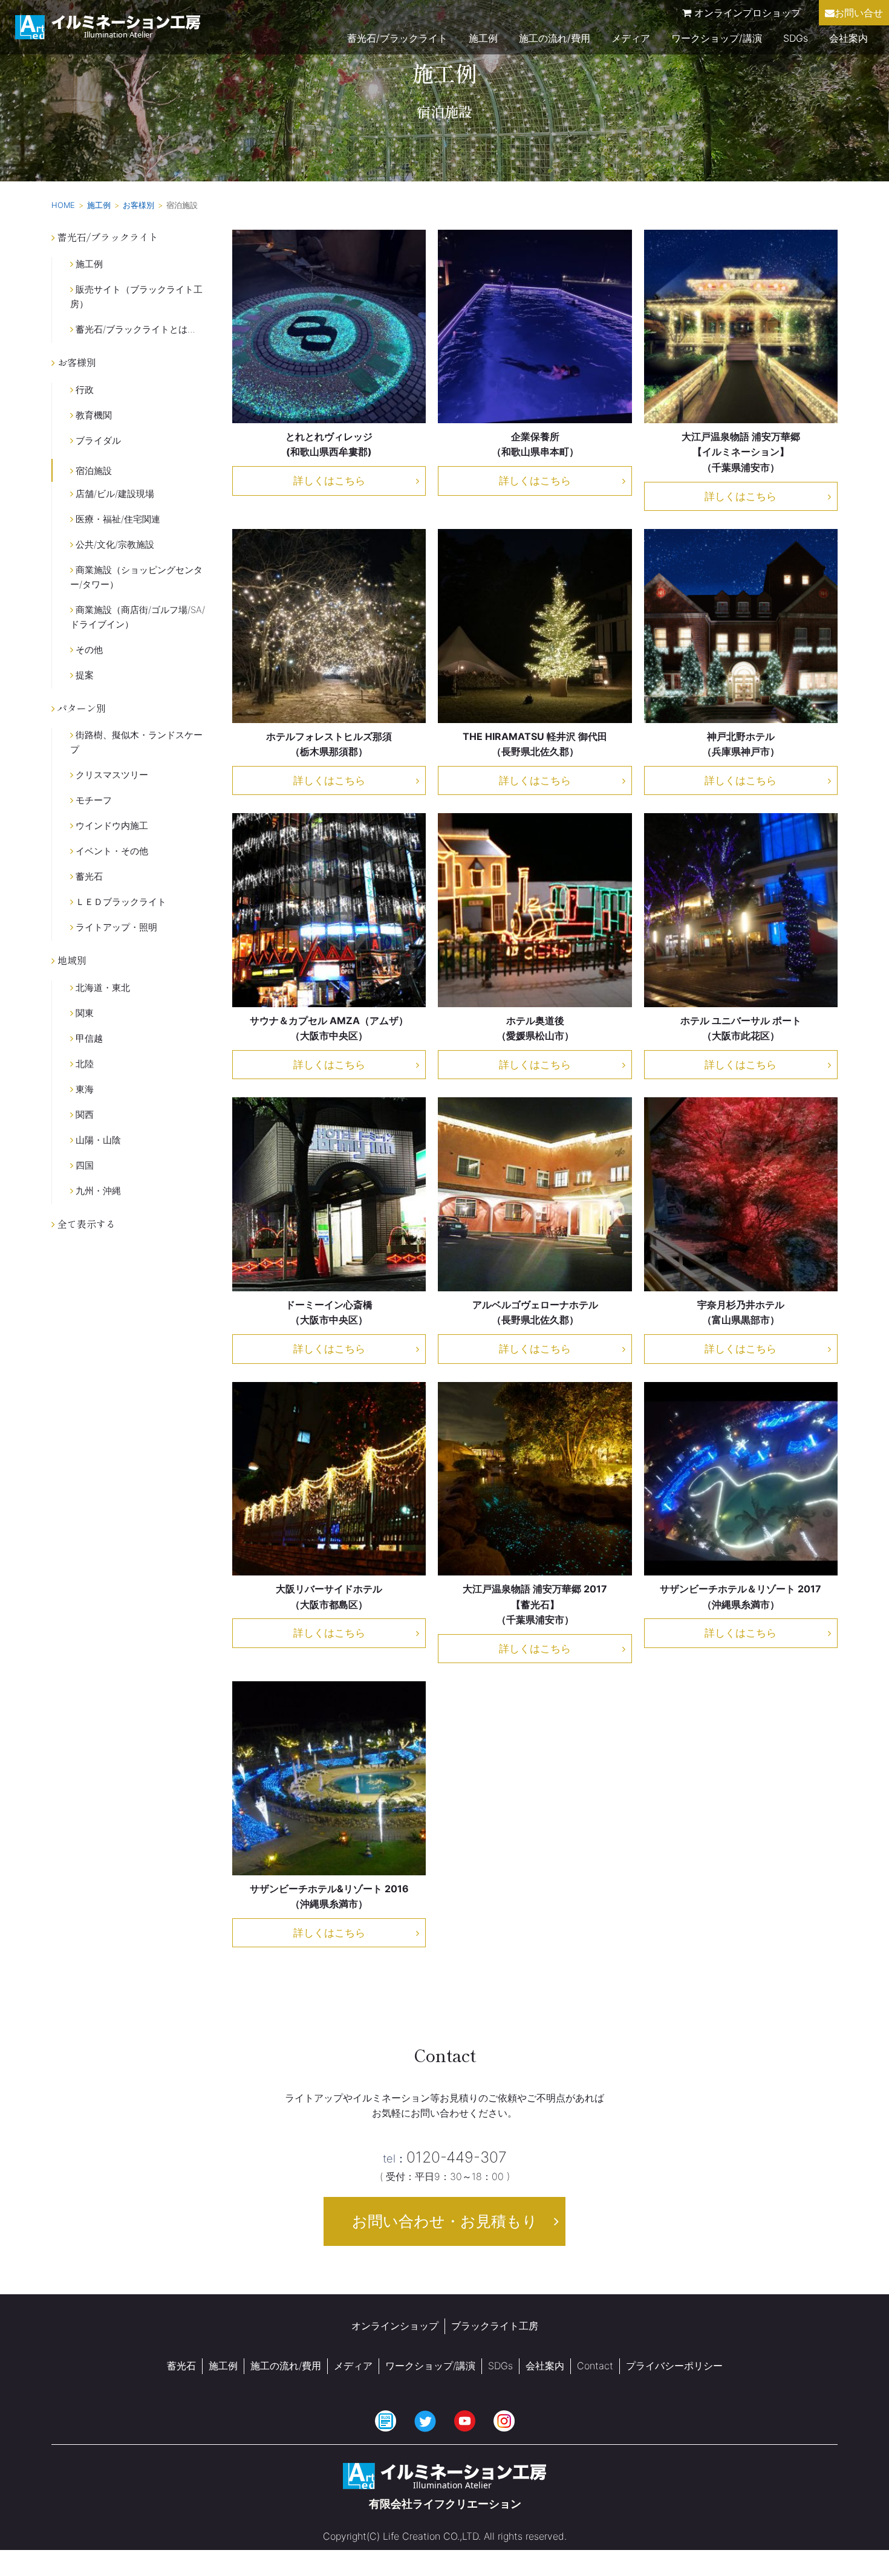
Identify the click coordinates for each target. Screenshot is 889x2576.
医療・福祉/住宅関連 (117, 519)
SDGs (796, 38)
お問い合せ (859, 13)
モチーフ (93, 800)
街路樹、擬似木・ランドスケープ (136, 742)
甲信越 (88, 1038)
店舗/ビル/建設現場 (114, 494)
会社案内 (848, 38)
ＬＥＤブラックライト (120, 902)
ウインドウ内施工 (111, 826)
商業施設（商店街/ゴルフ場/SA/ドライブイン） (138, 617)
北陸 (83, 1064)
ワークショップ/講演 (717, 38)
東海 (83, 1089)
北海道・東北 (102, 988)
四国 (83, 1165)
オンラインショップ (395, 2326)
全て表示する (85, 1224)
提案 (83, 675)
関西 (83, 1114)
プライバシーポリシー (674, 2366)
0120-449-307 (445, 2157)
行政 (83, 390)
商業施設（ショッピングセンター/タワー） (136, 577)
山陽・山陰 (97, 1140)
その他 (88, 650)
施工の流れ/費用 (555, 38)
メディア (631, 38)
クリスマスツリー (111, 775)
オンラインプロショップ (746, 13)
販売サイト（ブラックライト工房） (136, 297)
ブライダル (97, 440)
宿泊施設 (93, 471)
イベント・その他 (111, 851)
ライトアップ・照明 (115, 927)
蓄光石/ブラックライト (397, 38)
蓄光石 (88, 876)
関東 (83, 1013)
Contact (595, 2366)
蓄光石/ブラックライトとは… (134, 329)
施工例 (483, 38)
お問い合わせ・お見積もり (445, 2221)
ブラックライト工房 (495, 2326)
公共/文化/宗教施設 (114, 544)
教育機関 (93, 415)
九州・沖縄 (97, 1191)
